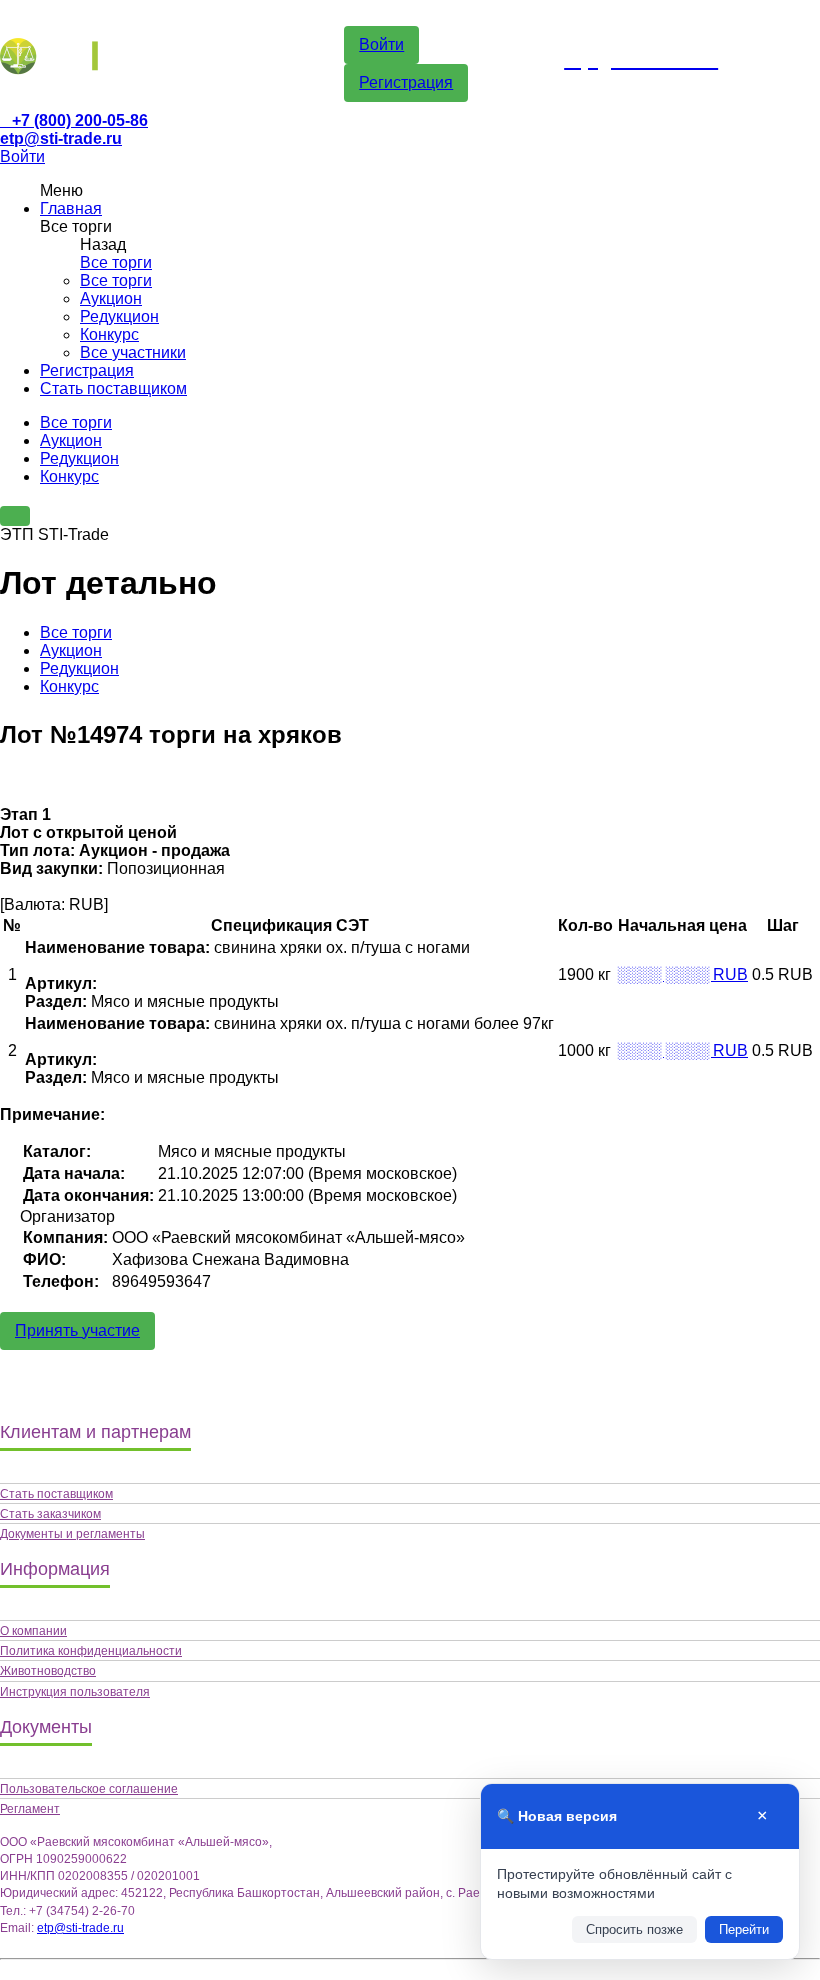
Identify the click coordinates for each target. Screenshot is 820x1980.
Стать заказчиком (50, 1514)
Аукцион (111, 298)
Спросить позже (634, 1929)
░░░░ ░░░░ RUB (682, 974)
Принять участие (77, 1330)
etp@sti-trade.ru (61, 138)
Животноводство (48, 1671)
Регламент (30, 1809)
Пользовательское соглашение (89, 1789)
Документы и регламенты (72, 1534)
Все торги (116, 262)
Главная (71, 208)
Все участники (133, 352)
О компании (33, 1631)
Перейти (744, 1929)
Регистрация (406, 82)
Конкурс (109, 334)
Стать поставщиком (113, 388)
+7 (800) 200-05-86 (80, 120)
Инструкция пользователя (75, 1692)
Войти (381, 44)
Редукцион (119, 316)
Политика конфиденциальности (91, 1651)
